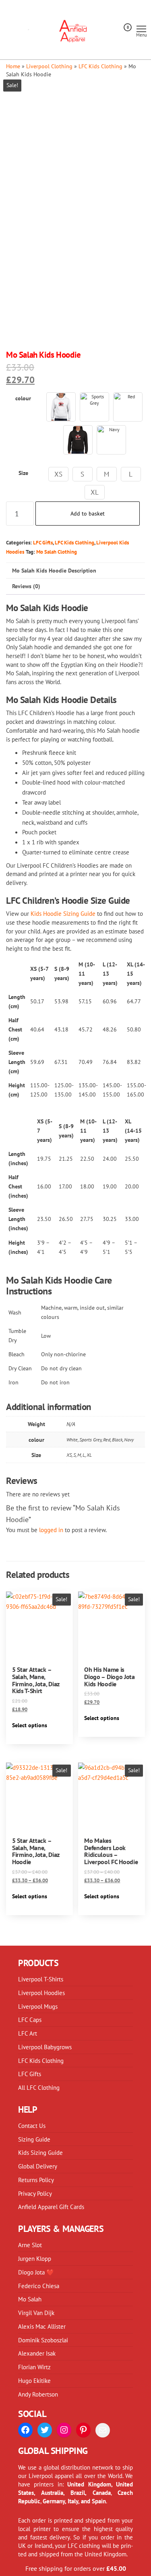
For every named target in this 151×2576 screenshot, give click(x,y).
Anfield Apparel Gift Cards (51, 2207)
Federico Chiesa (39, 2286)
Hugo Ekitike (34, 2380)
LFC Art (28, 2033)
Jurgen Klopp (35, 2258)
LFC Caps (30, 2020)
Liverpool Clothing (49, 66)
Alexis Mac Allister (42, 2326)
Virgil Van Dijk (36, 2313)
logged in (51, 1530)
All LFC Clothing (39, 2087)
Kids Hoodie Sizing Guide (63, 913)
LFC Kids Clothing (100, 66)
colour (23, 398)
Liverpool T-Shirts (41, 1979)
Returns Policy (36, 2180)
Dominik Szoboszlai (43, 2340)
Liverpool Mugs (38, 2006)
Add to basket (88, 514)
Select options (30, 1725)
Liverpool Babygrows (45, 2047)
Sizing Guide (34, 2139)
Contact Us (32, 2126)
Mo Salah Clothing (57, 552)
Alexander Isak (37, 2353)
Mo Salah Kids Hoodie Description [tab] (54, 571)
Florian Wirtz (34, 2367)
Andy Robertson (38, 2394)
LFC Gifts (43, 542)
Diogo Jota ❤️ (36, 2272)
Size (23, 473)
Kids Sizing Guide (40, 2152)
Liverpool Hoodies (41, 1993)
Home (13, 66)
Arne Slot (30, 2245)
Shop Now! (110, 19)
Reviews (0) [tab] (26, 586)
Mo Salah (30, 2299)
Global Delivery (38, 2166)
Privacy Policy (35, 2193)
